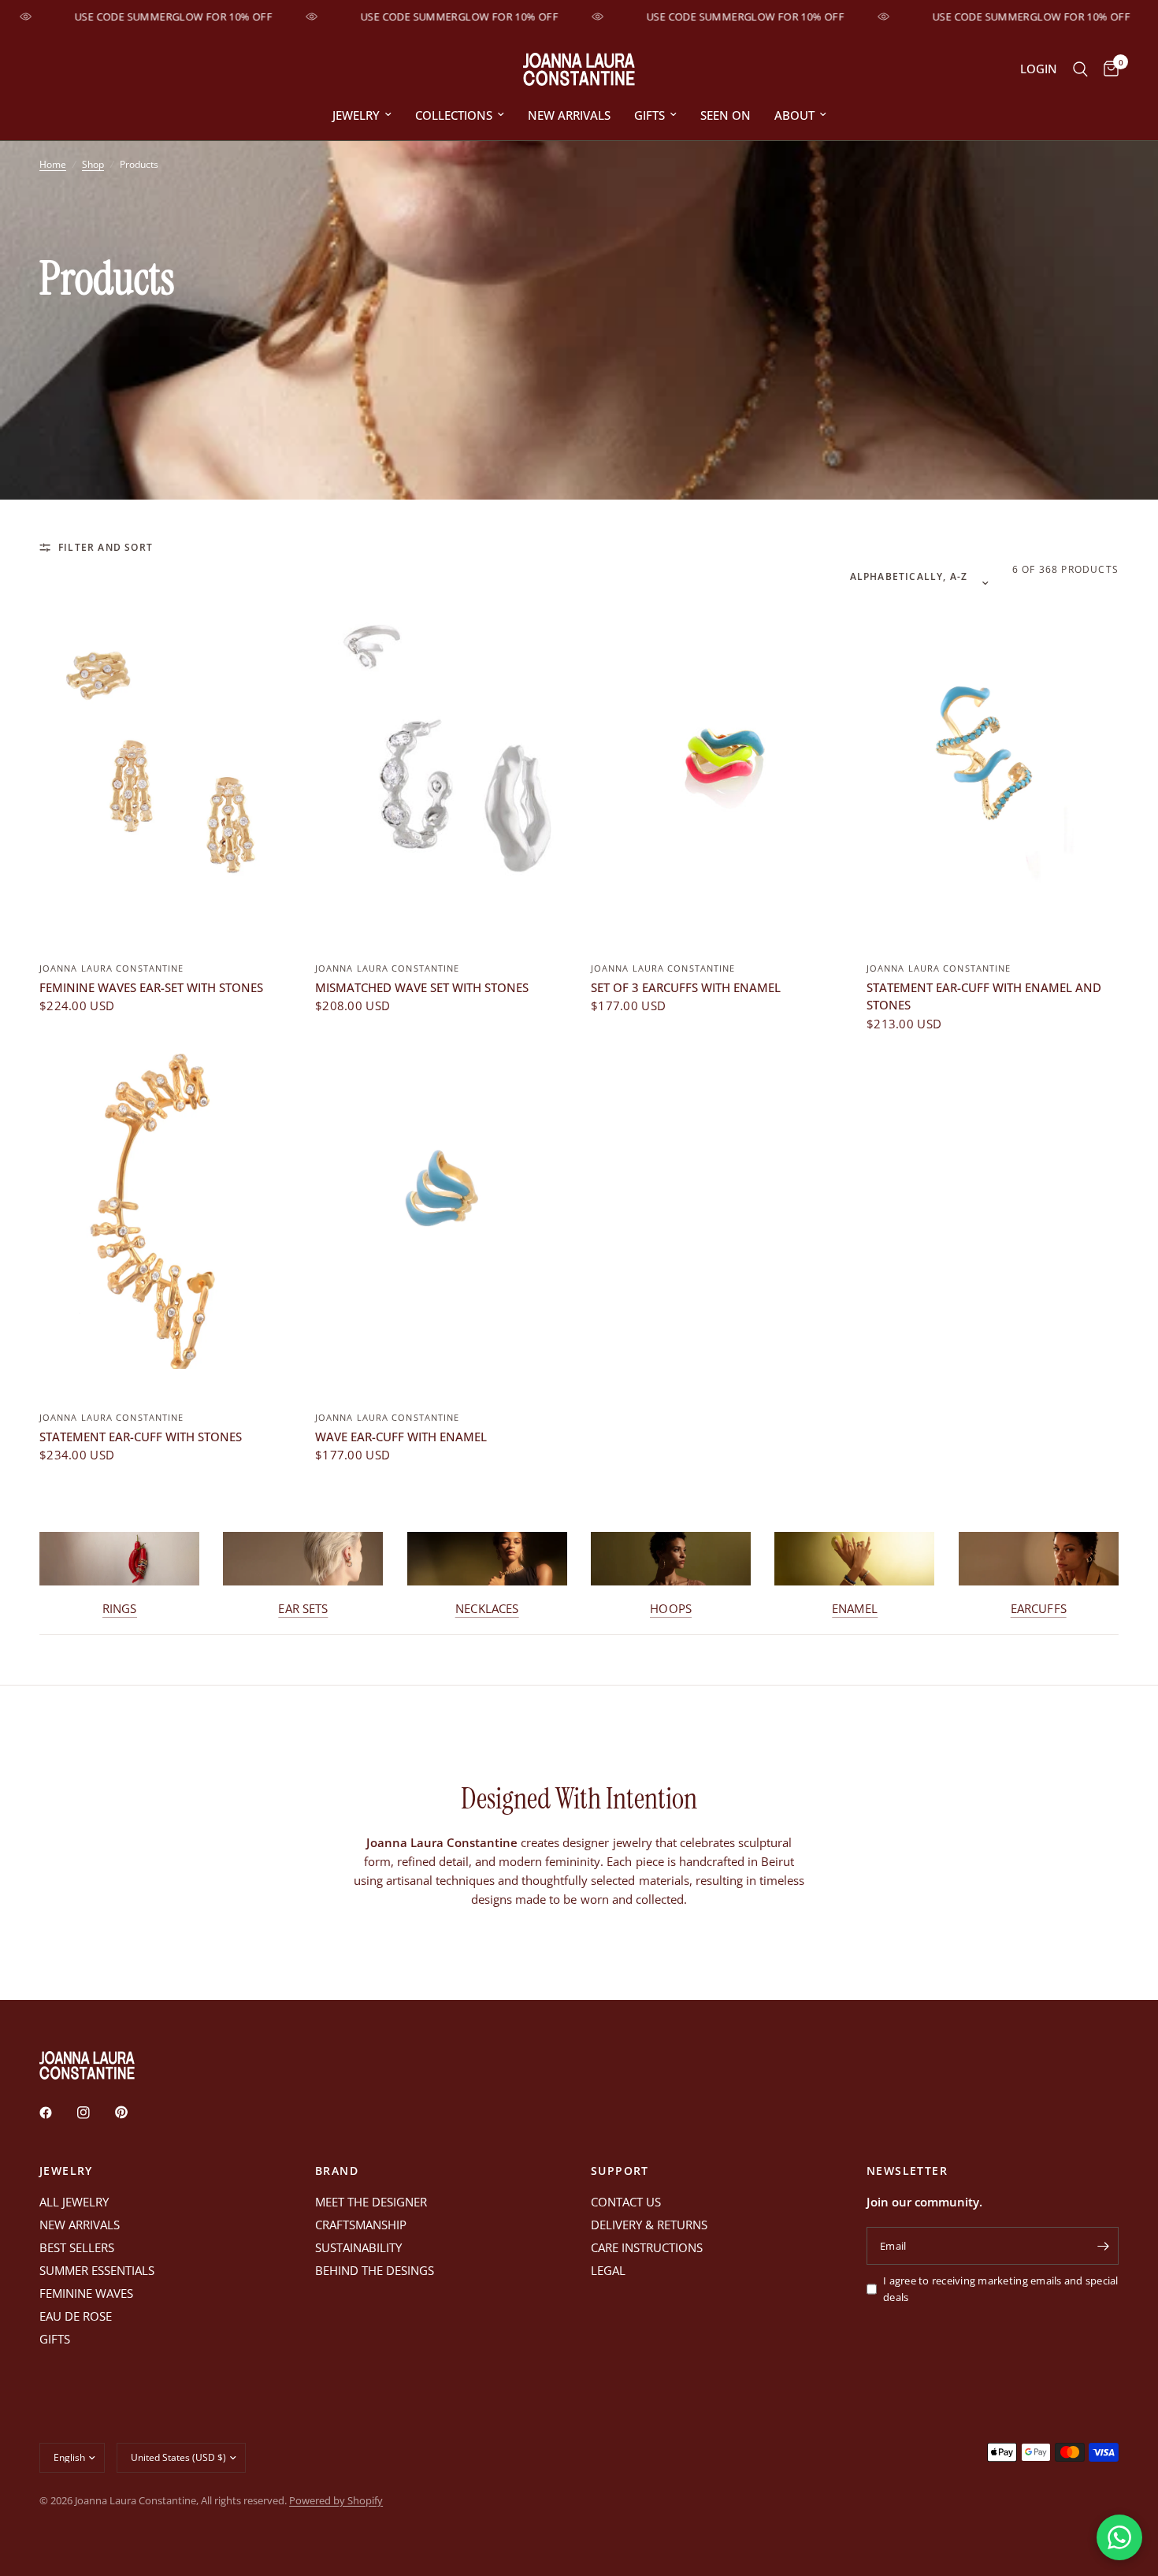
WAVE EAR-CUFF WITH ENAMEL (401, 1437)
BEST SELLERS (77, 2247)
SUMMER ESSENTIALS (97, 2270)
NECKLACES (487, 1609)
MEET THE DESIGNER (371, 2202)
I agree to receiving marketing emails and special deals (1001, 2289)
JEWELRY (356, 115)
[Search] (1080, 69)
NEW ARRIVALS (569, 115)
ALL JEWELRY (74, 2202)
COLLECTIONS (454, 115)
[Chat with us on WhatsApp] (1119, 2537)
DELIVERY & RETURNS (649, 2225)
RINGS (120, 1609)
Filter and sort (106, 547)
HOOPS (671, 1609)
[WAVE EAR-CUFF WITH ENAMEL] (441, 1211)
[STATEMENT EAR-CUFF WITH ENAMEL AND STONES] (993, 762)
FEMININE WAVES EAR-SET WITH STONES (151, 987)
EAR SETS (303, 1609)
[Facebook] (57, 2113)
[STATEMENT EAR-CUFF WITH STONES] (165, 1211)
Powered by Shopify (336, 2500)
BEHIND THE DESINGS (375, 2270)
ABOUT (794, 115)
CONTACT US (626, 2202)
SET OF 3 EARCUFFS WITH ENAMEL (686, 987)
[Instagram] (95, 2113)
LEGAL (608, 2270)
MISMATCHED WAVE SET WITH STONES (422, 987)
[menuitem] (362, 115)
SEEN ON (726, 115)
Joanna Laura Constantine (111, 968)
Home (53, 164)
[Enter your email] (1103, 2246)
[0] (1107, 69)
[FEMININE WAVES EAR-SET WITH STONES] (165, 762)
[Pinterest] (132, 2113)
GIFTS (650, 115)
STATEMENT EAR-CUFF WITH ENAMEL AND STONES (984, 996)
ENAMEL (855, 1609)
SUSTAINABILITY (358, 2247)
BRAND (337, 2171)
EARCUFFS (1039, 1609)
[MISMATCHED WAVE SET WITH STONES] (441, 762)
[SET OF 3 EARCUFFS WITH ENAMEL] (717, 762)
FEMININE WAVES (86, 2293)
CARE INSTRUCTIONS (647, 2247)
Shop (93, 164)
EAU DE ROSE (76, 2316)
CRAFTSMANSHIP (361, 2225)
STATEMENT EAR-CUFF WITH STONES (141, 1437)
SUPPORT (620, 2171)
